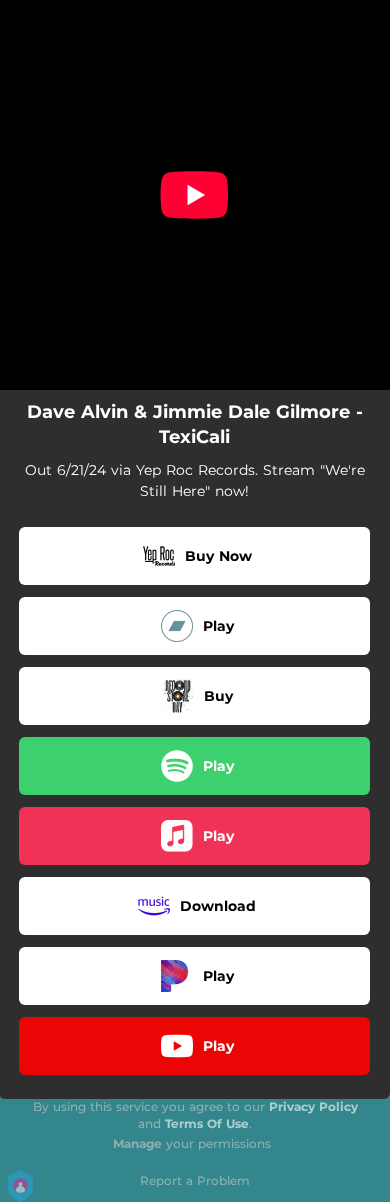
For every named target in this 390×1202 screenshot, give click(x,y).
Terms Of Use (207, 1123)
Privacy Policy (313, 1106)
